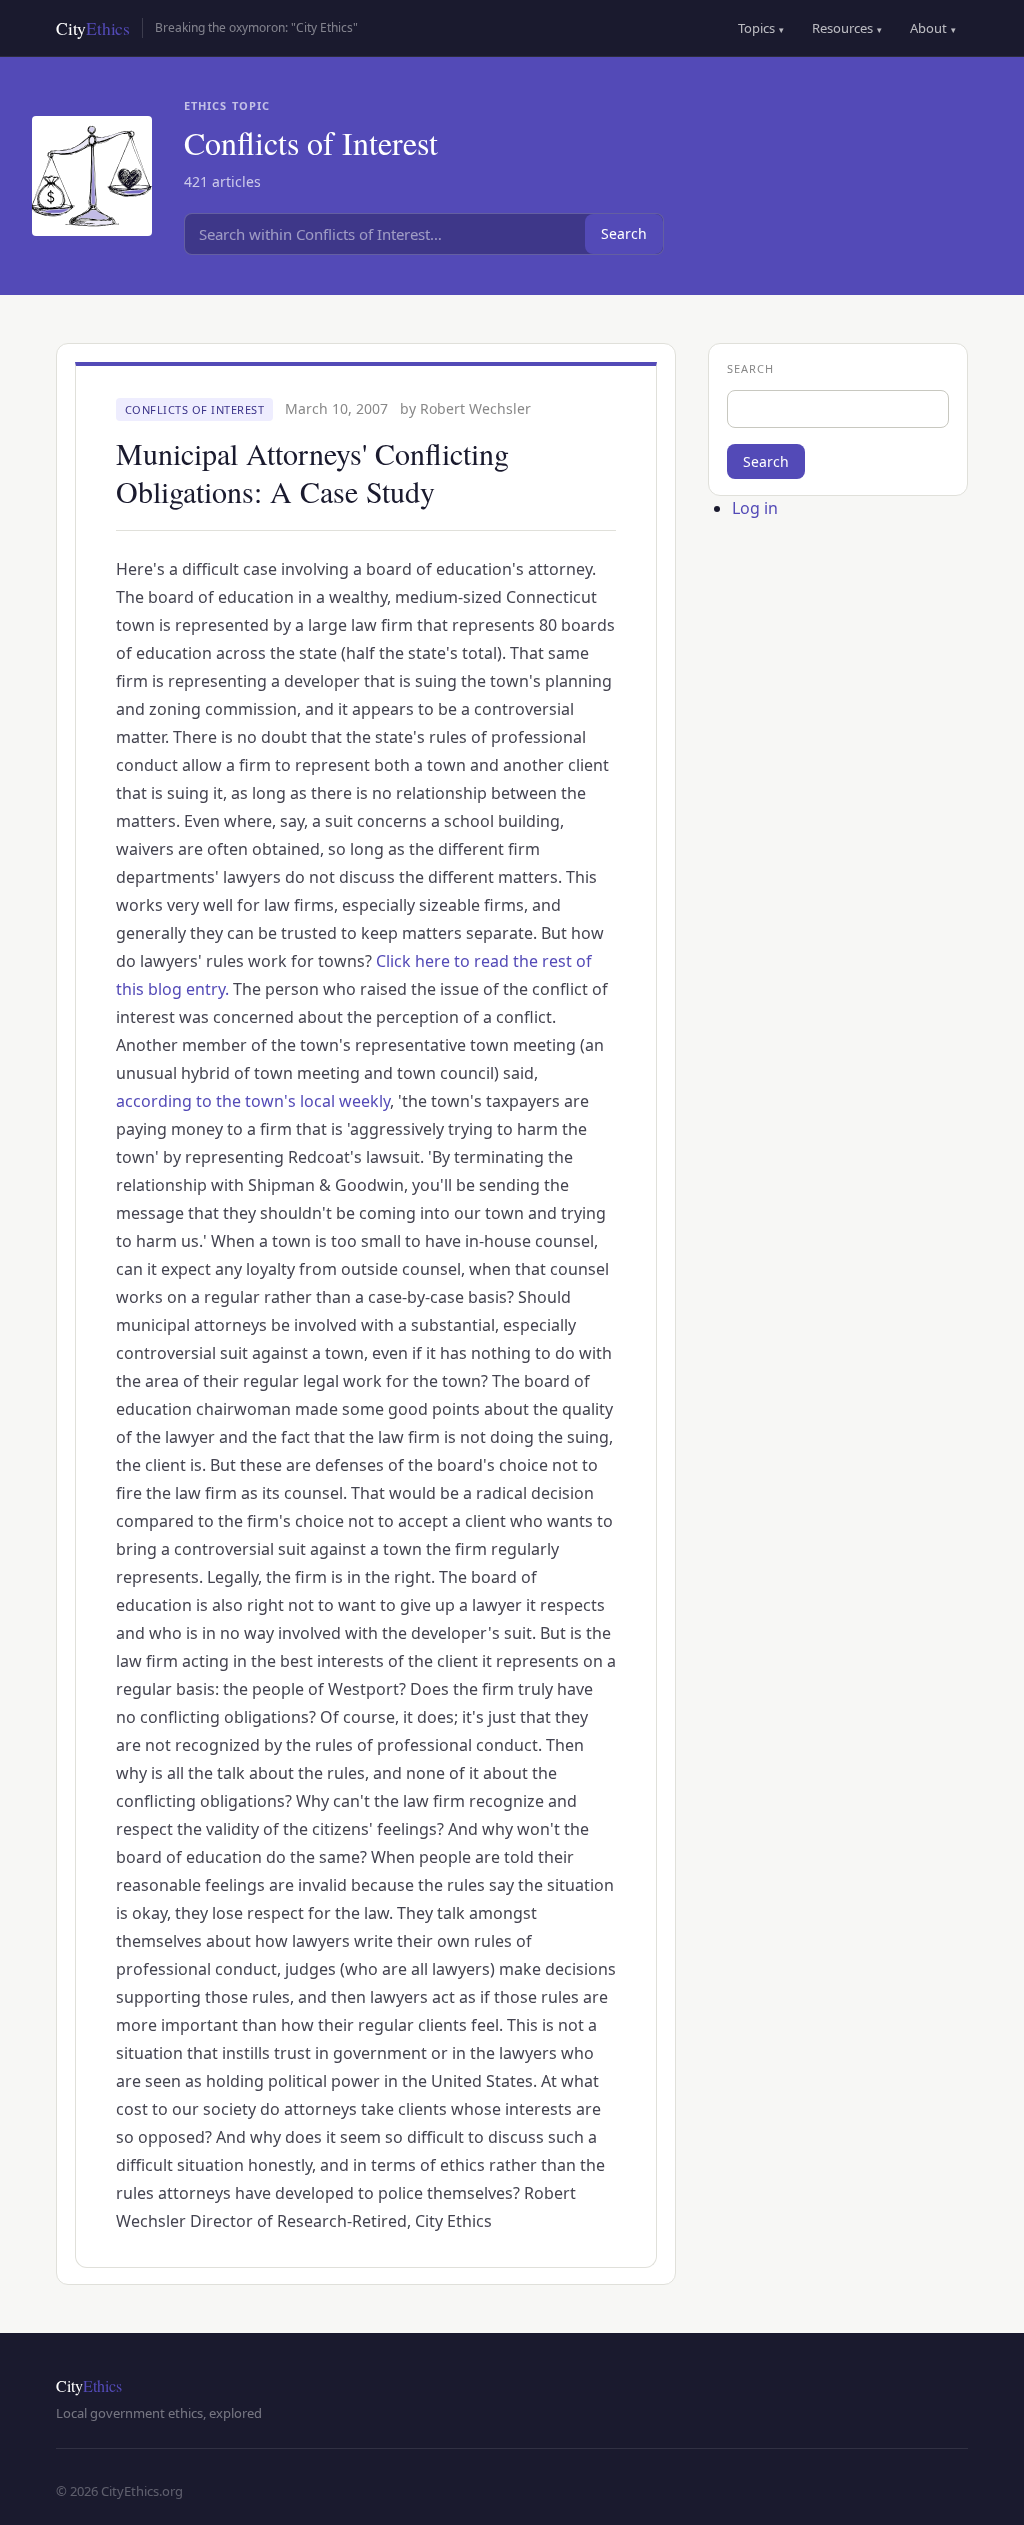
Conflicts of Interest (195, 409)
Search (624, 233)
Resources (847, 28)
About (933, 28)
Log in (755, 508)
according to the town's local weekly (253, 1101)
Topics (761, 28)
